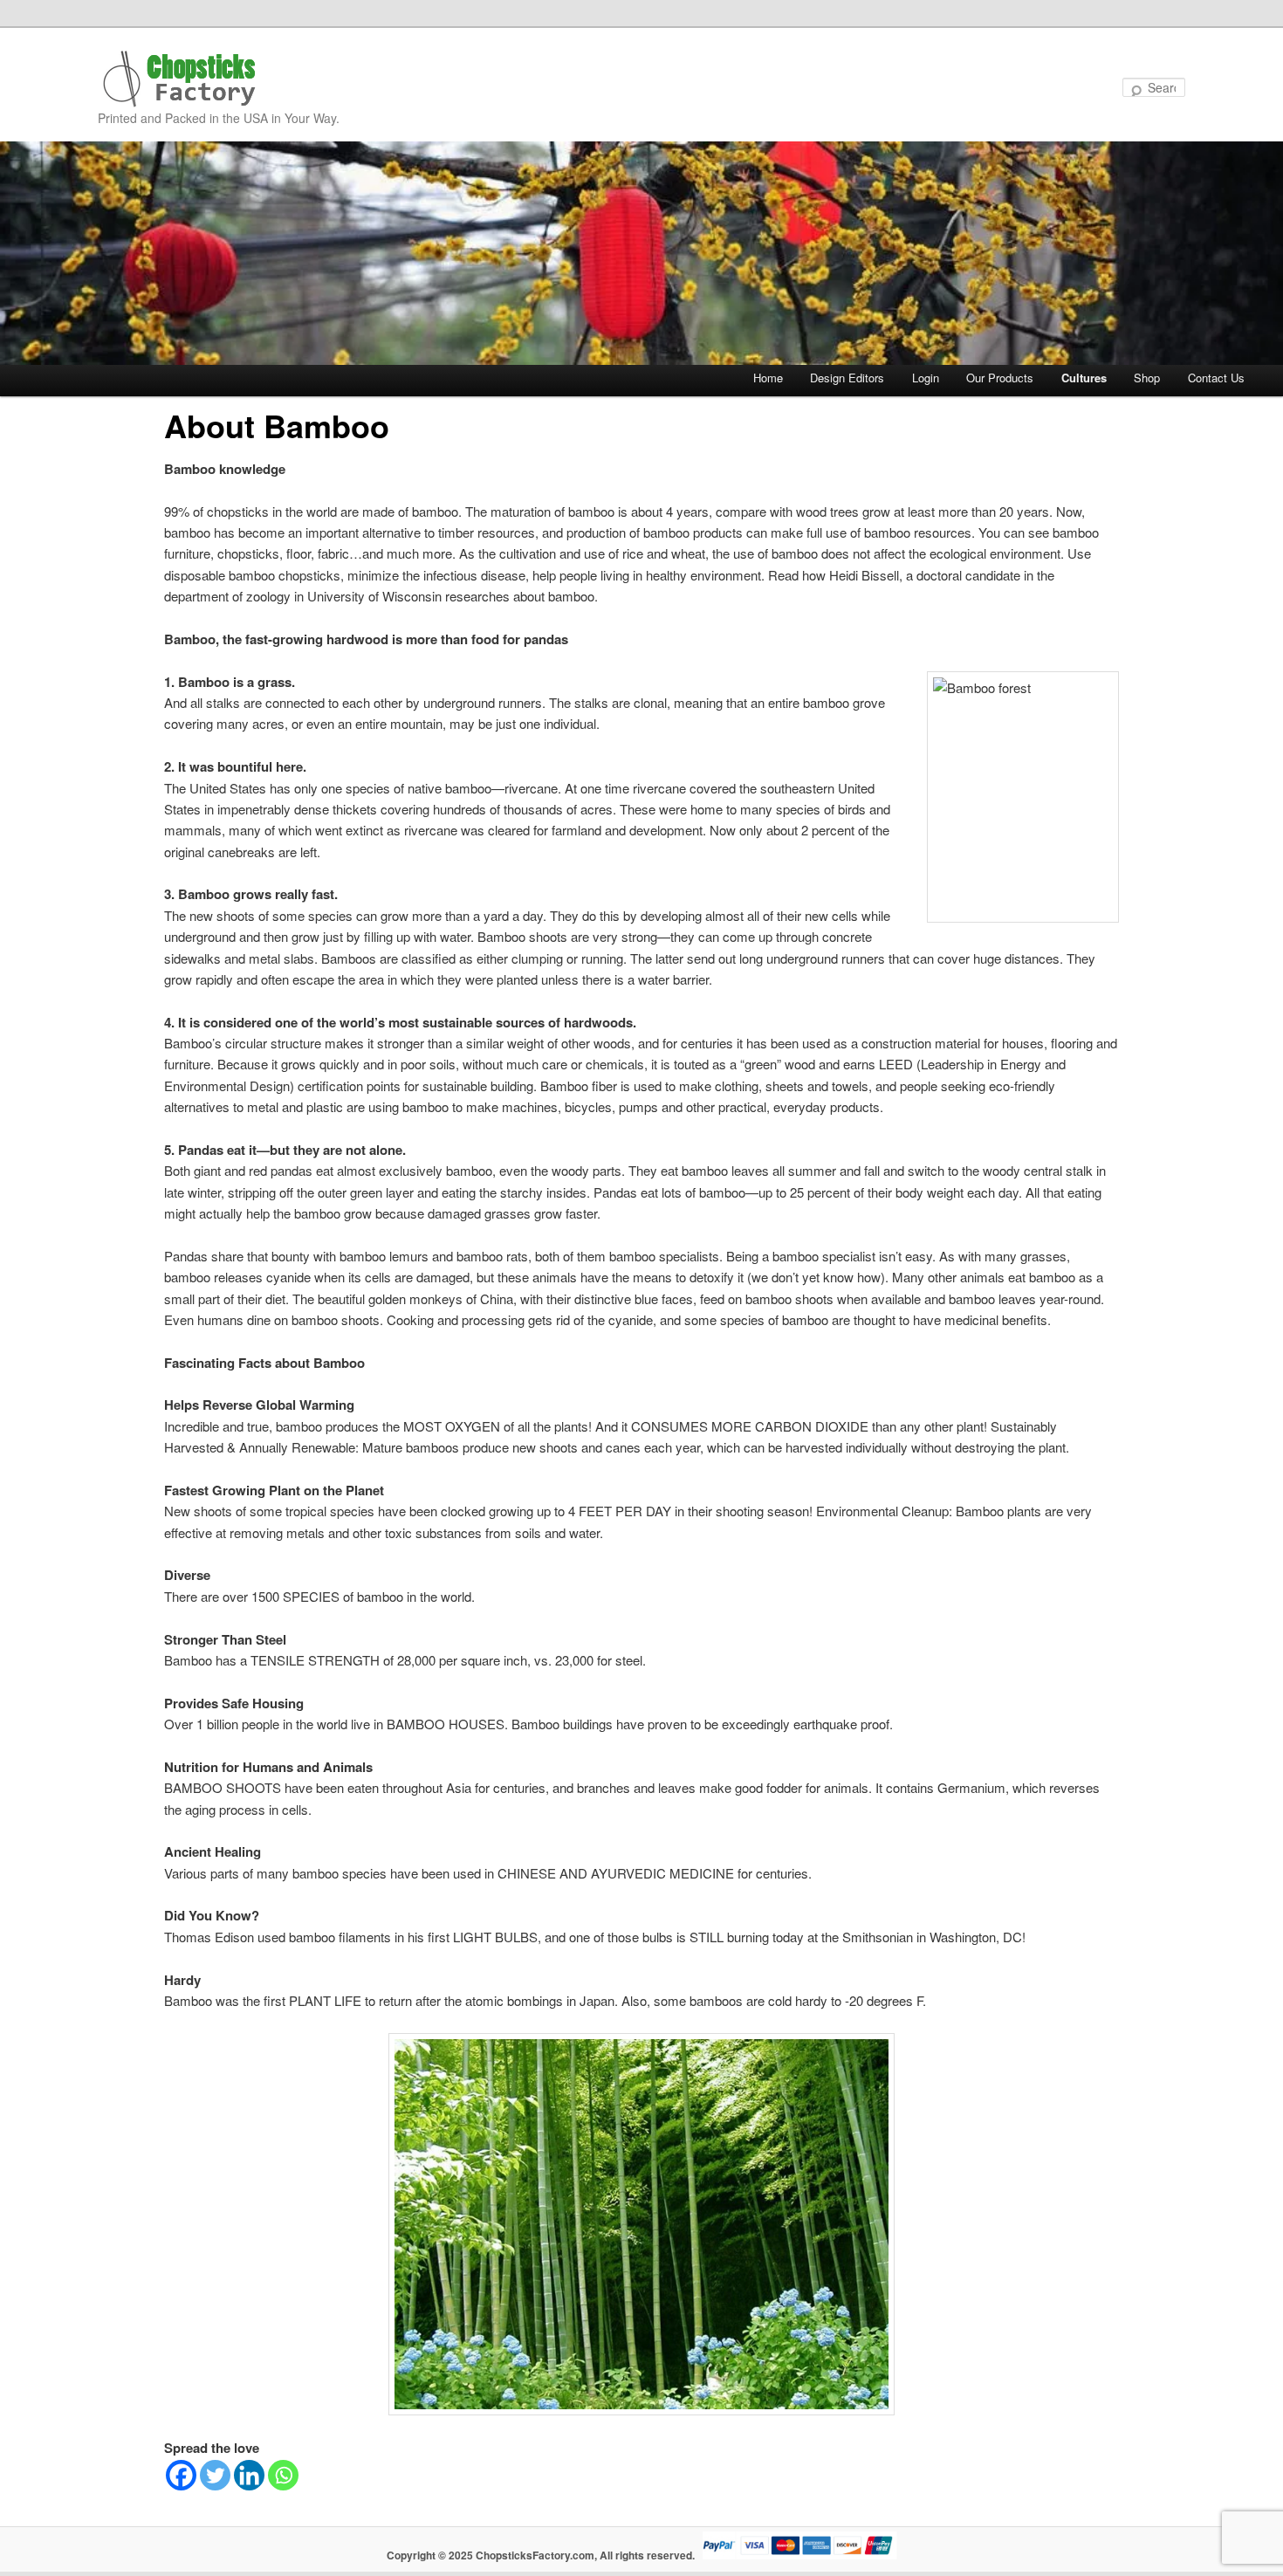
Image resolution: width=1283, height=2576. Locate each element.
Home (768, 378)
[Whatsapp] (283, 2475)
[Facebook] (181, 2475)
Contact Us (1216, 378)
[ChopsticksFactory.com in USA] (181, 79)
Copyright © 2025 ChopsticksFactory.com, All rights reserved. (541, 2555)
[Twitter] (215, 2475)
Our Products (1000, 378)
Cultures (1084, 378)
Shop (1147, 378)
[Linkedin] (249, 2475)
